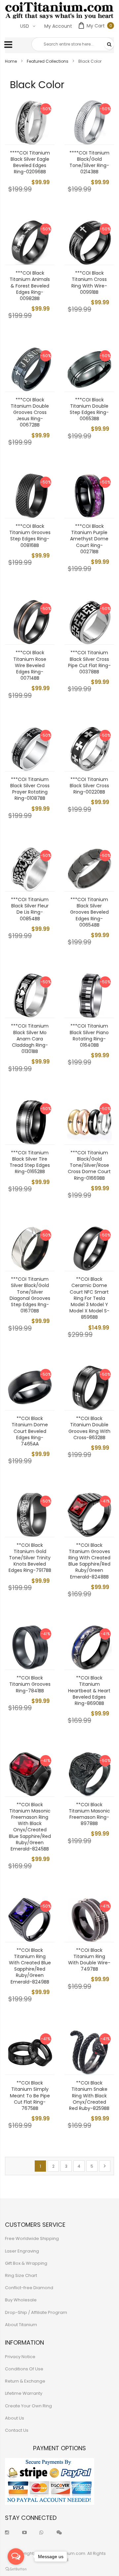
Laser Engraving (22, 2251)
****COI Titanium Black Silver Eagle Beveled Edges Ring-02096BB (30, 162)
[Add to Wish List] (45, 120)
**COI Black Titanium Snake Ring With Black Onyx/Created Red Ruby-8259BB (89, 2096)
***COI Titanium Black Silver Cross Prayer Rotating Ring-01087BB (30, 789)
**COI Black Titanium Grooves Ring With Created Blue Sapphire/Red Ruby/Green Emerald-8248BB (89, 1561)
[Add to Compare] (45, 135)
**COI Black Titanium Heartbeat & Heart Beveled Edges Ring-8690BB (89, 1691)
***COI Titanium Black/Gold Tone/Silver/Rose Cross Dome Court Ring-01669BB (89, 1165)
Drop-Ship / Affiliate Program (36, 2312)
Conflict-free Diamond (29, 2288)
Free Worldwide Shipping (32, 2238)
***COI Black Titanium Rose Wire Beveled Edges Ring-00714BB (30, 665)
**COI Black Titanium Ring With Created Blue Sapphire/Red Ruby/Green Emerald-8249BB (30, 1966)
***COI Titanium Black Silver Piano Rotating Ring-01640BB (89, 1035)
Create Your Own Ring (28, 2406)
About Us (15, 2418)
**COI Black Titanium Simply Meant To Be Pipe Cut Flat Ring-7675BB (30, 2096)
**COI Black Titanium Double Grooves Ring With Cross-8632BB (89, 1428)
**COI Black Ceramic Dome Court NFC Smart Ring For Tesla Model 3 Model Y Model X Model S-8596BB (89, 1298)
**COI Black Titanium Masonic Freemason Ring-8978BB (89, 1814)
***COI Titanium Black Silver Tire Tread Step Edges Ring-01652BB (30, 1162)
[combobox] (73, 44)
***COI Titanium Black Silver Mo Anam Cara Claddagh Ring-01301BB (30, 1039)
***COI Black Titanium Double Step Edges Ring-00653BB (89, 409)
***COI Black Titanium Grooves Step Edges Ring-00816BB (30, 536)
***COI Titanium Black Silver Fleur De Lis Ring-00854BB (30, 909)
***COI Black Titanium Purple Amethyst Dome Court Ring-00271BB (89, 539)
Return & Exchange (25, 2381)
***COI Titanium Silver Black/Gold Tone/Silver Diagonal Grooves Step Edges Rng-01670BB (30, 1295)
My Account (58, 26)
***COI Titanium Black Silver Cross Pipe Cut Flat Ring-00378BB (89, 662)
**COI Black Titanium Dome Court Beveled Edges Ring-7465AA (30, 1431)
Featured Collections (48, 61)
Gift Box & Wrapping (26, 2263)
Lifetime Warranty (24, 2393)
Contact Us (17, 2430)
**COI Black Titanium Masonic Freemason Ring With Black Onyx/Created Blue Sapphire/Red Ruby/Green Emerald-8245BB (30, 1827)
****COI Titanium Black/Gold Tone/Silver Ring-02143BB (89, 162)
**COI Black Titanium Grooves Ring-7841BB (30, 1684)
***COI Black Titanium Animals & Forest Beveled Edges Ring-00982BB (30, 286)
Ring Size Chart (21, 2275)
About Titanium (21, 2325)
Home (11, 61)
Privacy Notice (20, 2357)
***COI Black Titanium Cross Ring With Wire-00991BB (89, 283)
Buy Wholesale (21, 2300)
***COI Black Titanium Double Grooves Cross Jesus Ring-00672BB (30, 412)
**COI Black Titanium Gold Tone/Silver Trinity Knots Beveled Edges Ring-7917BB (30, 1558)
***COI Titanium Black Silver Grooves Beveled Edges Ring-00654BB (89, 912)
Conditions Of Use (24, 2369)
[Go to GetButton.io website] (16, 2569)
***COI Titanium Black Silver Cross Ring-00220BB (89, 786)
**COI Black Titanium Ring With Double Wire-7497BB (89, 1960)
